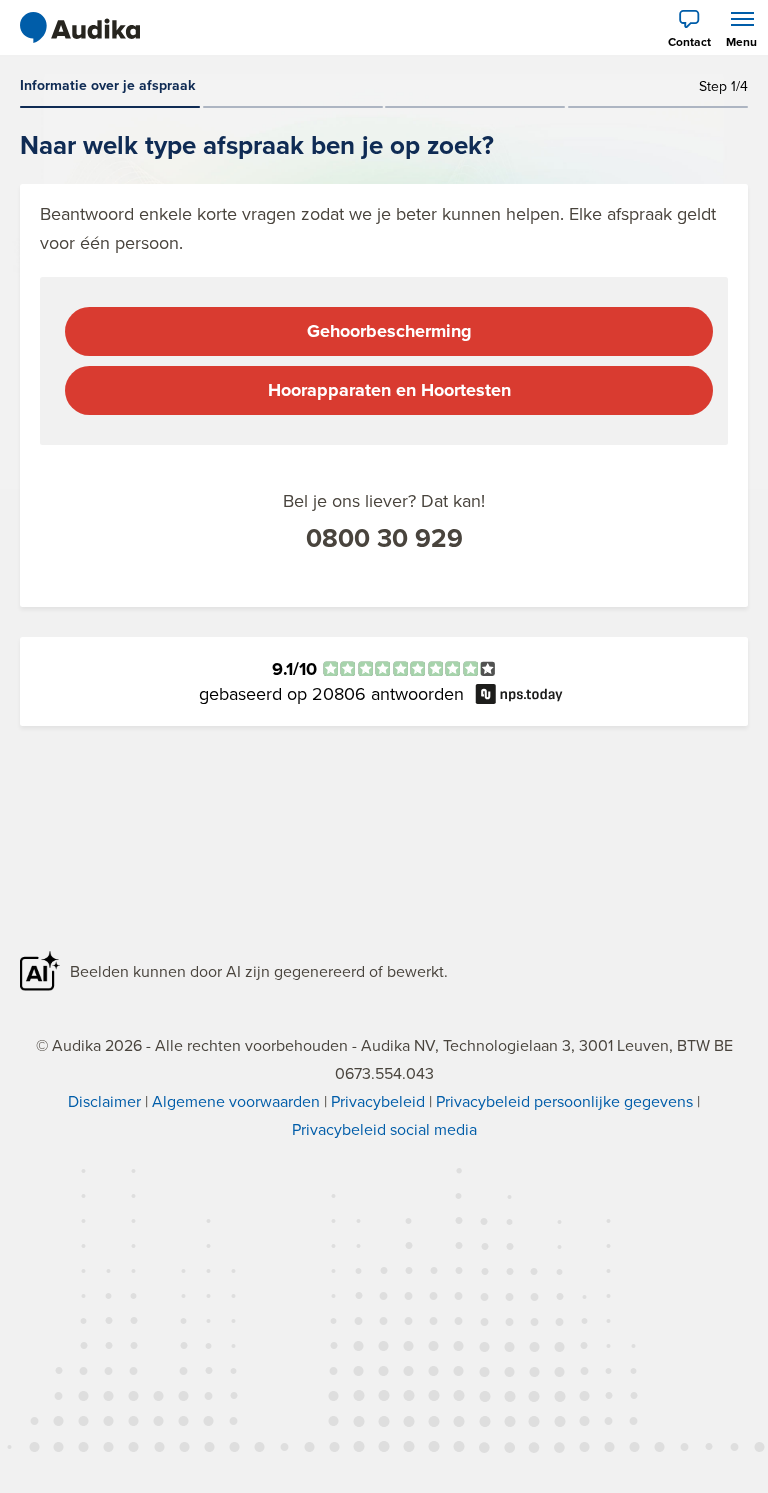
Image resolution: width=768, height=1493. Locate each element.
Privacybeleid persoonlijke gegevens (564, 1101)
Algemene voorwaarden (236, 1101)
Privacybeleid (378, 1101)
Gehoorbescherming (389, 331)
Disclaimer (104, 1101)
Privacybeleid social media (384, 1129)
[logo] (80, 28)
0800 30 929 (384, 538)
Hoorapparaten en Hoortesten (389, 390)
